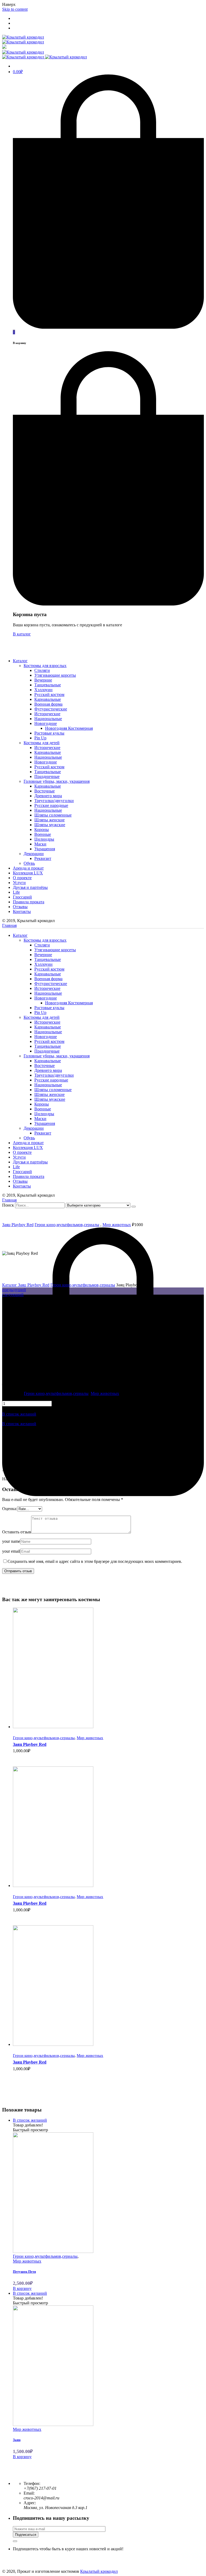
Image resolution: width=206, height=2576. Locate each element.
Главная (9, 925)
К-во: (7, 1398)
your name (11, 1541)
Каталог (10, 1285)
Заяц (17, 2440)
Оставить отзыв (17, 1532)
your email (11, 1551)
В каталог (22, 634)
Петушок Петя (24, 2272)
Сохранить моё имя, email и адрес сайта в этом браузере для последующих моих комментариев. (95, 1561)
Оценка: (10, 1509)
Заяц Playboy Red (18, 1225)
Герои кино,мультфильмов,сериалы (67, 1225)
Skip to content (15, 9)
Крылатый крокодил (99, 2571)
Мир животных (117, 1225)
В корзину (23, 1763)
